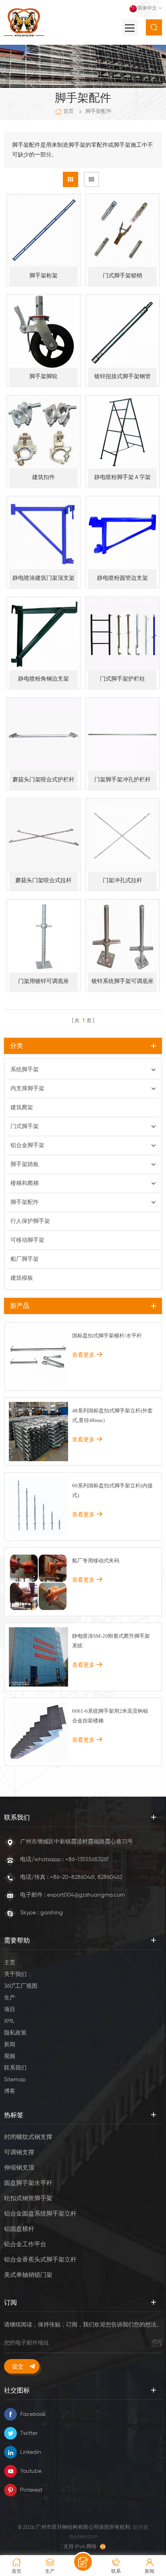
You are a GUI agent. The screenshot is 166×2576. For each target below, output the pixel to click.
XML (9, 2021)
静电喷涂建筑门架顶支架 (44, 578)
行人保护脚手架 (30, 1221)
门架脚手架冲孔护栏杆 (122, 780)
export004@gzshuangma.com (86, 1895)
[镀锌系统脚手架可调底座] (122, 936)
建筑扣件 (44, 477)
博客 (10, 2091)
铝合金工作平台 (25, 2244)
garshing (52, 1913)
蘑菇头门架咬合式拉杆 (44, 881)
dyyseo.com (83, 2537)
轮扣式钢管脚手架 (28, 2198)
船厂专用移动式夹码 (96, 1561)
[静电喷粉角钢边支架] (44, 634)
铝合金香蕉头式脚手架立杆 (40, 2260)
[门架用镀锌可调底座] (44, 936)
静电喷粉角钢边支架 (44, 679)
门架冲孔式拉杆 (122, 881)
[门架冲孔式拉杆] (122, 835)
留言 (83, 2562)
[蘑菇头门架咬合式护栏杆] (44, 735)
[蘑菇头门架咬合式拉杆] (44, 835)
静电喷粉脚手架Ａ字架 (122, 477)
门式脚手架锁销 (122, 276)
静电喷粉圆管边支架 (122, 578)
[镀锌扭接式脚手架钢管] (122, 331)
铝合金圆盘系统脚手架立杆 (40, 2214)
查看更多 (83, 1355)
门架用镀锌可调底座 (44, 981)
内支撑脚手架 (27, 1089)
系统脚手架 (25, 1070)
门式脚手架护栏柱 (122, 679)
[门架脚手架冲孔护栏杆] (122, 735)
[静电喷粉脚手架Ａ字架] (122, 432)
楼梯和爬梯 (25, 1183)
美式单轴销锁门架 (28, 2275)
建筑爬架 (22, 1108)
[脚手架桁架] (44, 231)
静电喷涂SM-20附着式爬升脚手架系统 (111, 1641)
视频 (10, 2056)
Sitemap (15, 2080)
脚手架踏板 (25, 1164)
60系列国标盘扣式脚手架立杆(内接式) (112, 1490)
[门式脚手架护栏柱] (122, 634)
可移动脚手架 (27, 1240)
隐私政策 (15, 2033)
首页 (68, 111)
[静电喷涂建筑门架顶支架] (44, 533)
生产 (10, 1998)
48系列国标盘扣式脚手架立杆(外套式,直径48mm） (112, 1415)
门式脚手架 (25, 1127)
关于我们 (15, 1974)
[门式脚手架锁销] (122, 231)
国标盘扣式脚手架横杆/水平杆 (107, 1336)
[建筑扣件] (44, 432)
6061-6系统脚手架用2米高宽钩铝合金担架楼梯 (110, 1716)
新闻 (10, 2045)
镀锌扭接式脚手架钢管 (122, 377)
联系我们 (15, 2068)
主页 (10, 1963)
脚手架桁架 (44, 276)
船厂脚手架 (25, 1259)
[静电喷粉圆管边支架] (122, 533)
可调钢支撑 (19, 2152)
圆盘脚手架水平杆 (28, 2183)
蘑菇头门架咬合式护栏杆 (44, 780)
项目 (10, 2010)
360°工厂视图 (21, 1986)
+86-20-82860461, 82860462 (86, 1877)
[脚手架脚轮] (44, 331)
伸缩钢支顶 (19, 2168)
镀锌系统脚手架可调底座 (122, 981)
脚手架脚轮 (44, 377)
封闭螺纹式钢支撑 (28, 2137)
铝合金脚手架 (27, 1145)
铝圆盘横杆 (19, 2229)
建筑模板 (22, 1278)
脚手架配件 (99, 111)
